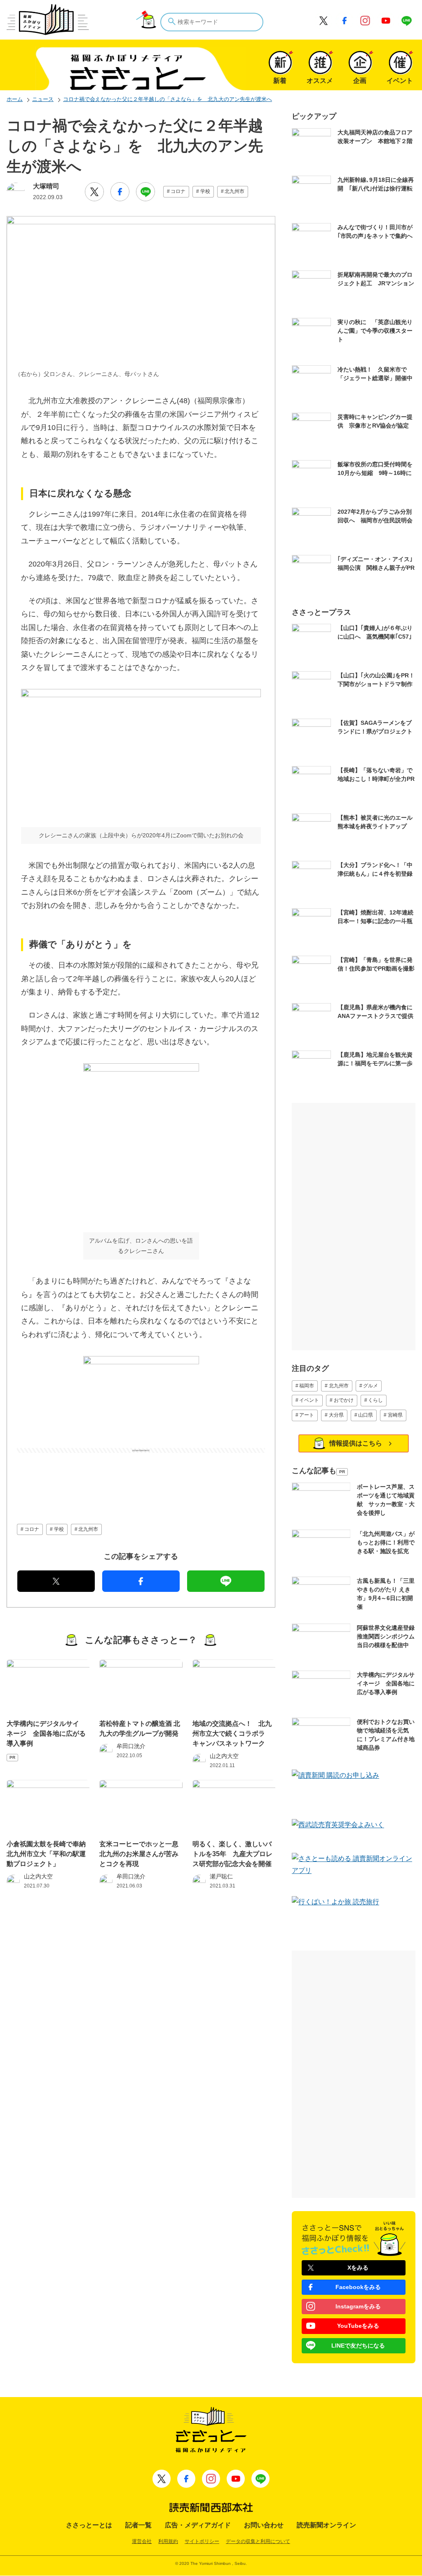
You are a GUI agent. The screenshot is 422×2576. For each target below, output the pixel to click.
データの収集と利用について (258, 2541)
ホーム (15, 99)
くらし (375, 1400)
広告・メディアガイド (198, 2525)
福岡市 (307, 1386)
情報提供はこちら (356, 1443)
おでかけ (344, 1400)
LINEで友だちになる (358, 2346)
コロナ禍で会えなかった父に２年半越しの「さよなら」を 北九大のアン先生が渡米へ (168, 99)
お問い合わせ (264, 2525)
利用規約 (168, 2541)
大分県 (336, 1415)
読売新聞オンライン (326, 2525)
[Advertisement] (141, 1474)
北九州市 (234, 191)
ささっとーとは (89, 2525)
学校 (205, 191)
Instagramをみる (358, 2306)
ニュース (43, 99)
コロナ (178, 191)
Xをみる (358, 2268)
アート (307, 1415)
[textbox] (212, 22)
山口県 (366, 1415)
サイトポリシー (202, 2541)
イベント (309, 1400)
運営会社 (142, 2541)
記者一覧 (138, 2525)
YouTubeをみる (358, 2326)
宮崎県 (395, 1415)
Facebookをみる (358, 2287)
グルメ (370, 1386)
